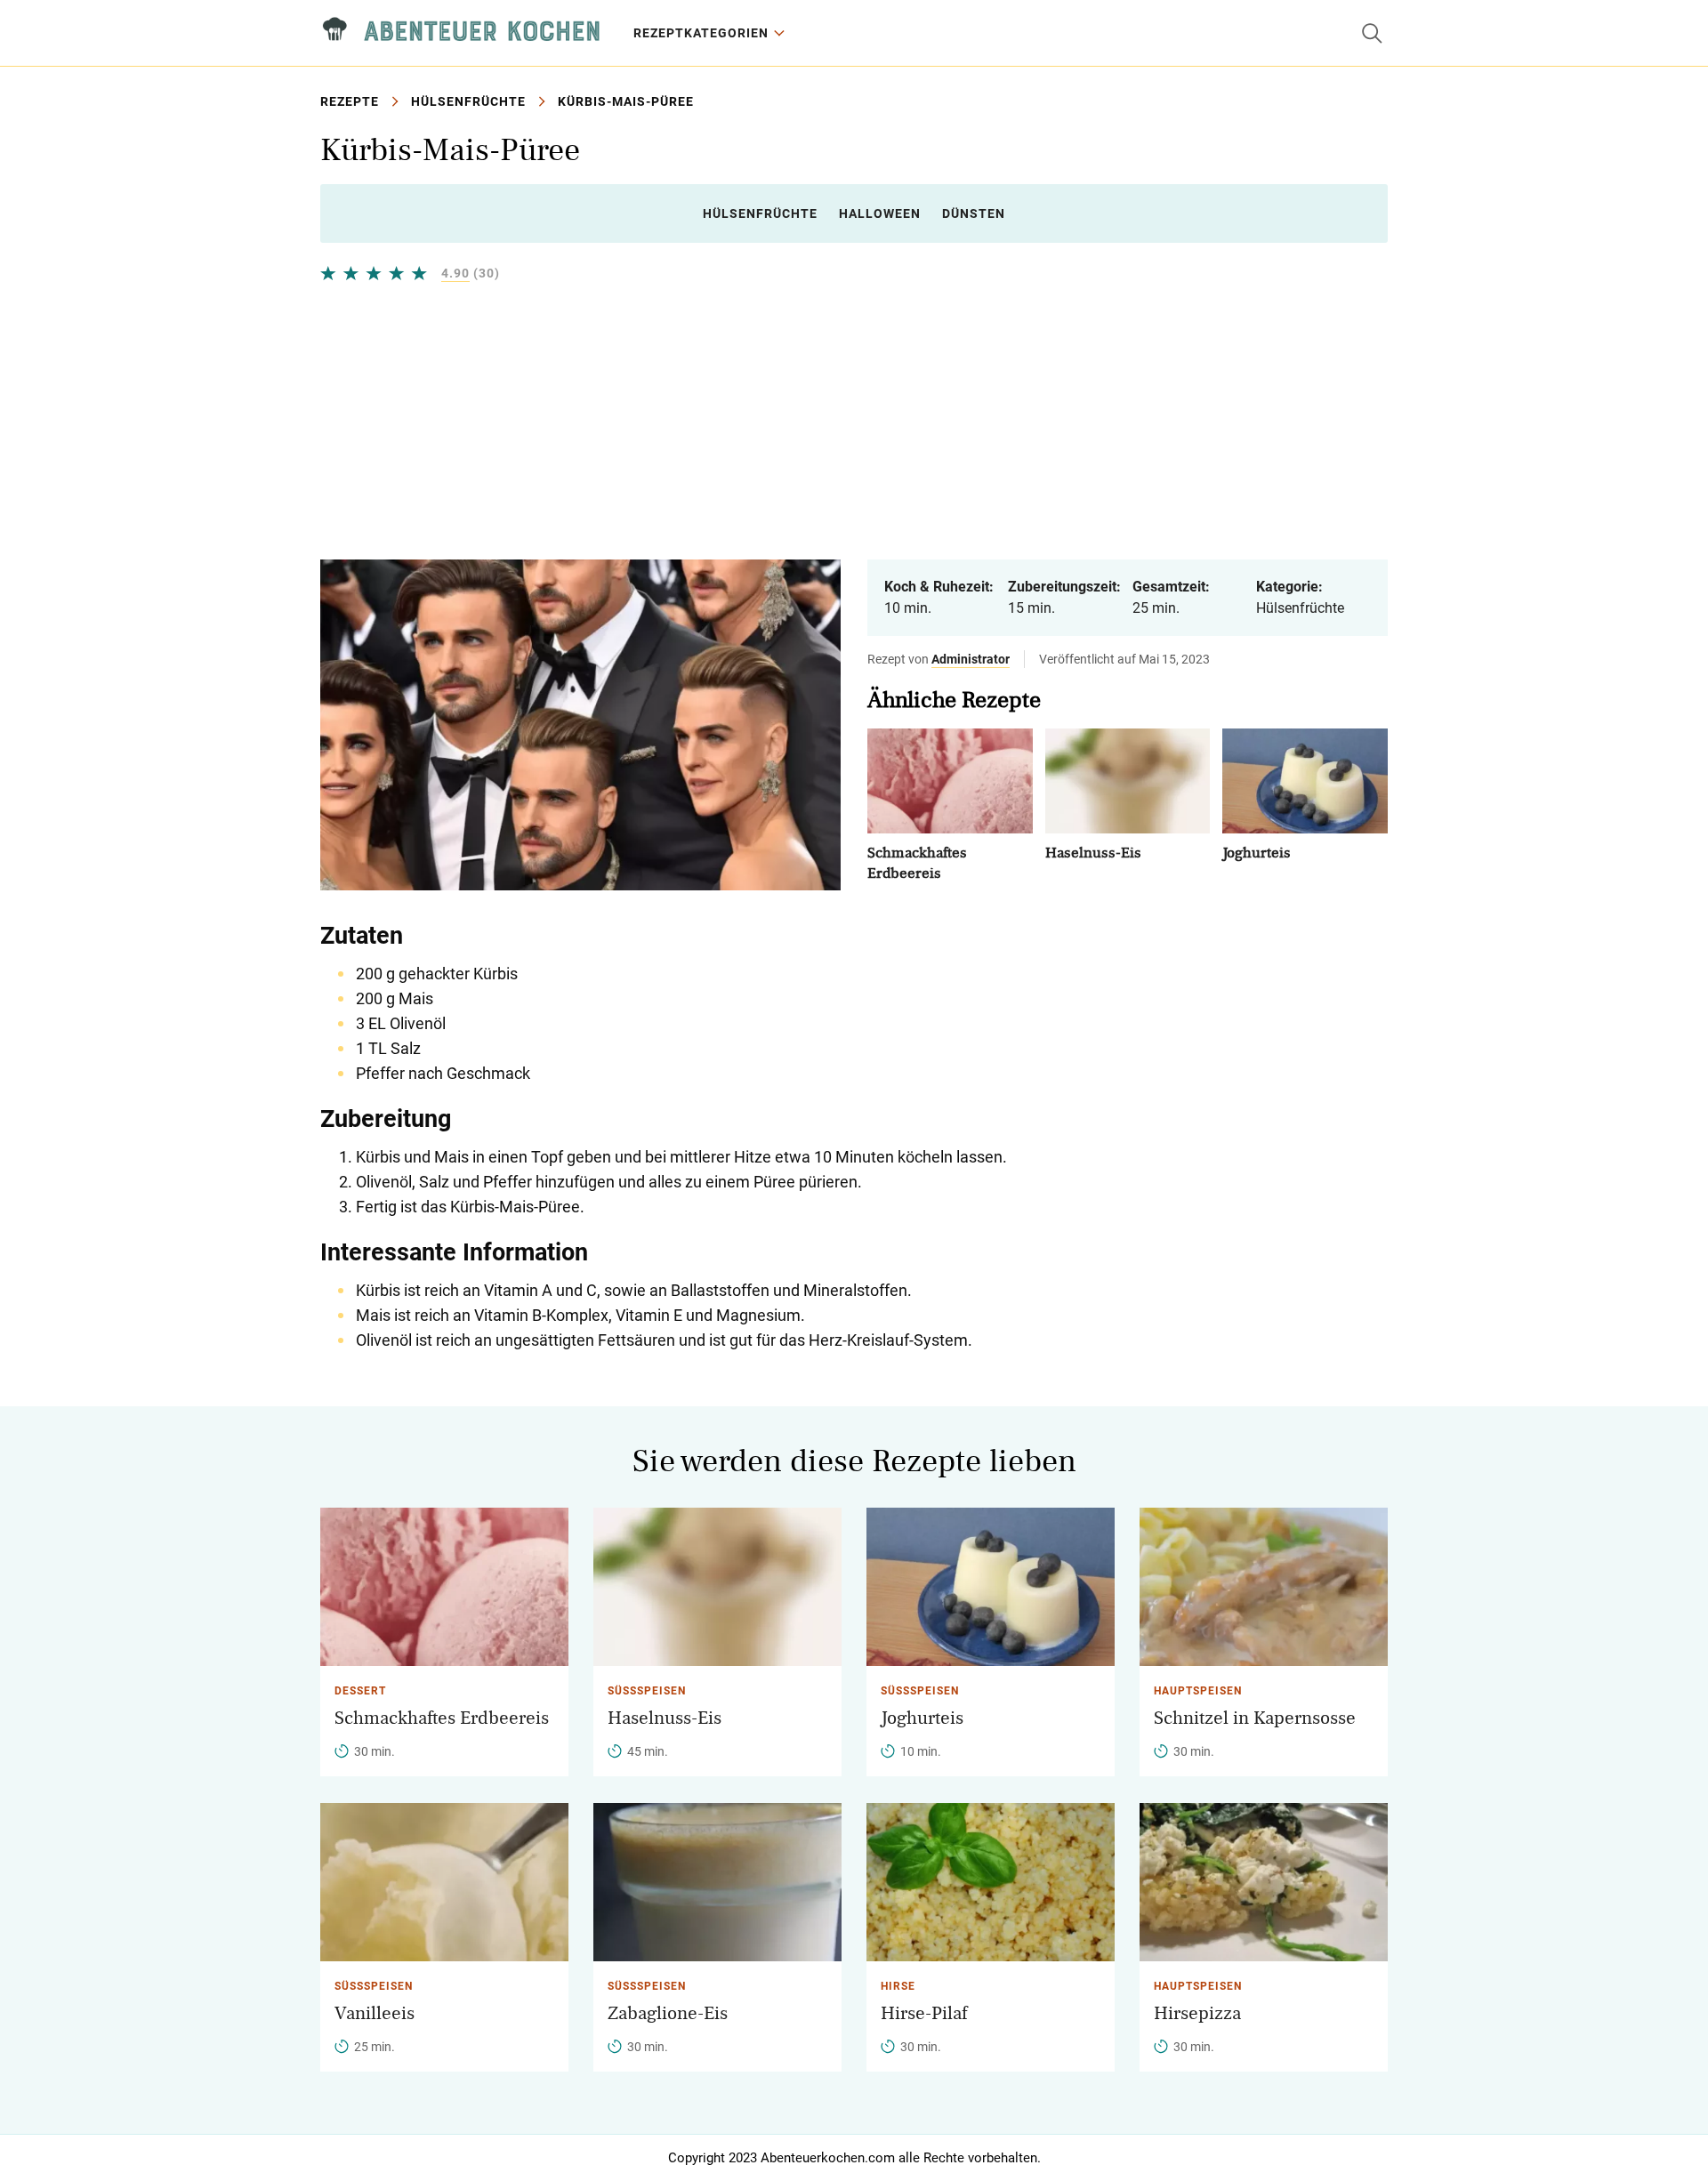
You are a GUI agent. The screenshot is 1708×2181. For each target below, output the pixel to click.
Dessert (360, 1691)
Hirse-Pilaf (924, 2013)
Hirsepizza (1197, 2013)
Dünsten (974, 213)
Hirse (898, 1986)
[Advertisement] (854, 421)
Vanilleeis (375, 2013)
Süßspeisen (647, 1691)
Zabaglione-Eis (668, 2013)
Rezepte (350, 101)
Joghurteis (1257, 853)
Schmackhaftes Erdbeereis (442, 1718)
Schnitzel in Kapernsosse (1255, 1718)
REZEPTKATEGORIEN (701, 33)
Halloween (880, 213)
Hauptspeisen (1198, 1691)
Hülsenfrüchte (468, 101)
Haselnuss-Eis (1093, 853)
